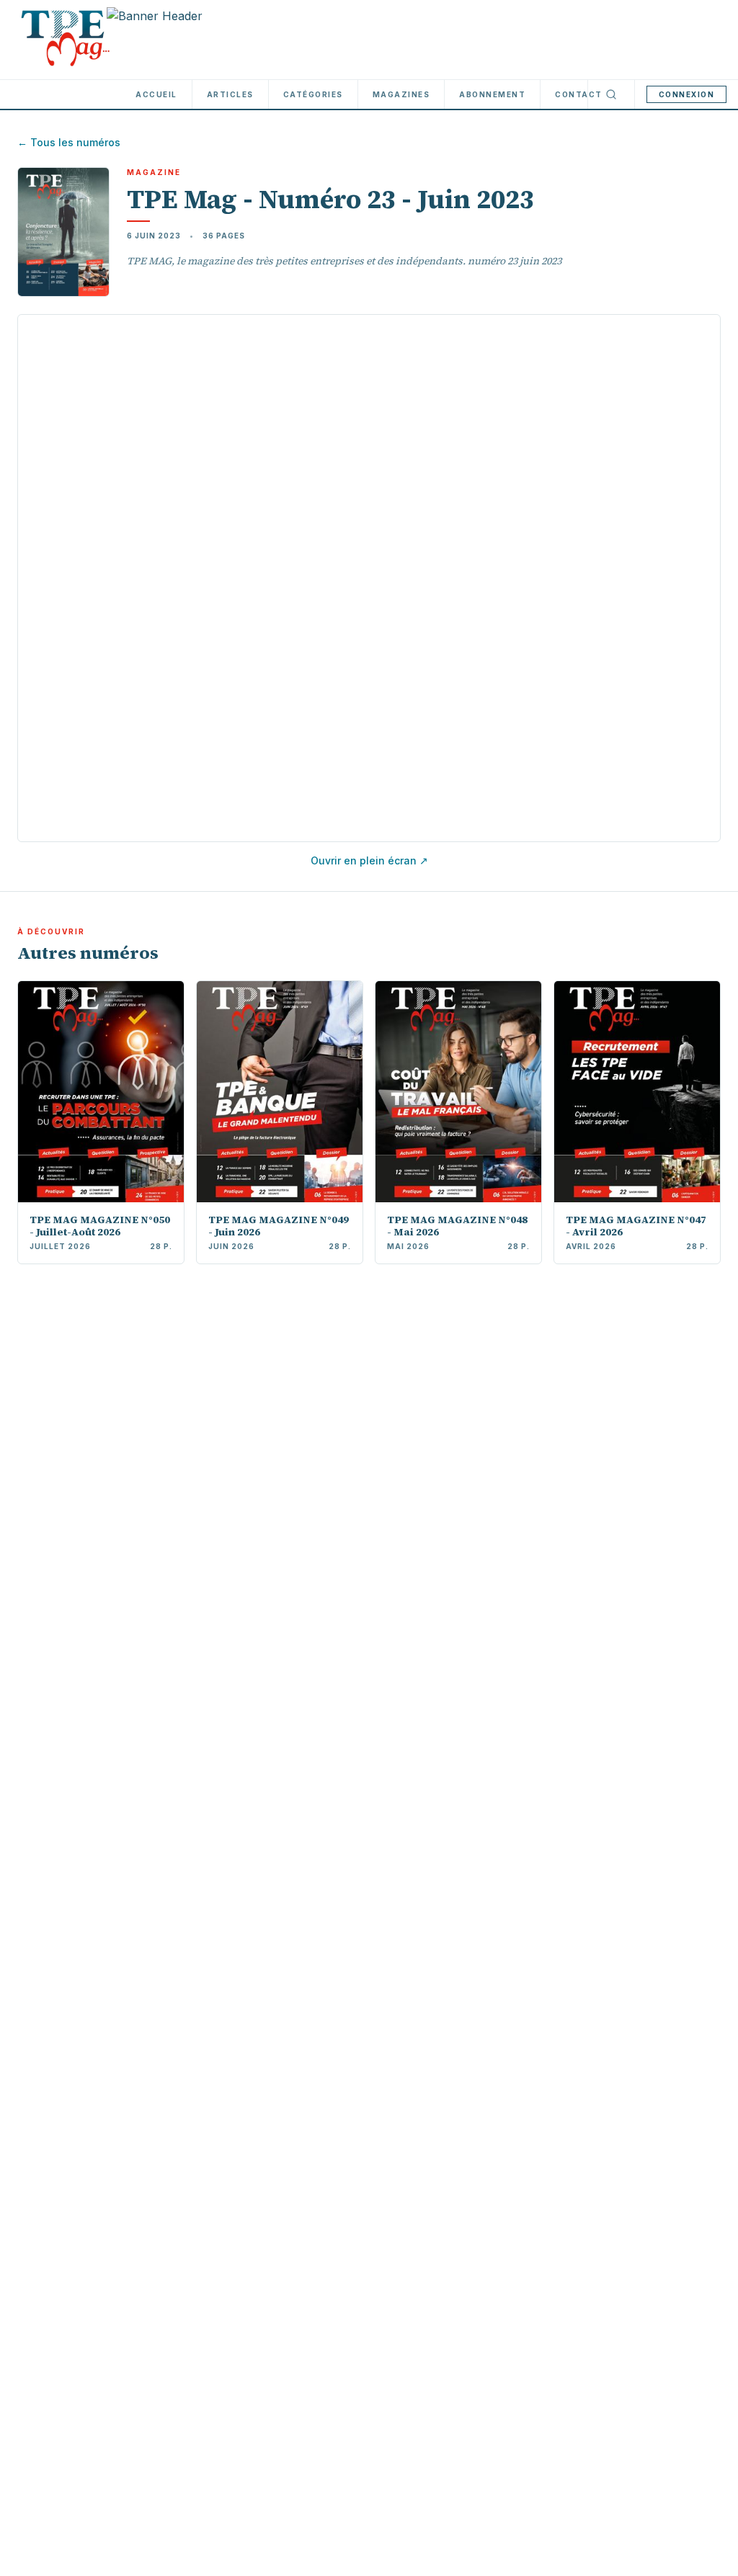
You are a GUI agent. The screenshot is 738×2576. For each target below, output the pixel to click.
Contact (579, 94)
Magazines (401, 94)
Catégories (313, 94)
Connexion (687, 94)
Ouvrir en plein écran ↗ (369, 860)
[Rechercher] (611, 94)
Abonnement (492, 94)
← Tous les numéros (69, 142)
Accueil (156, 94)
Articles (230, 94)
